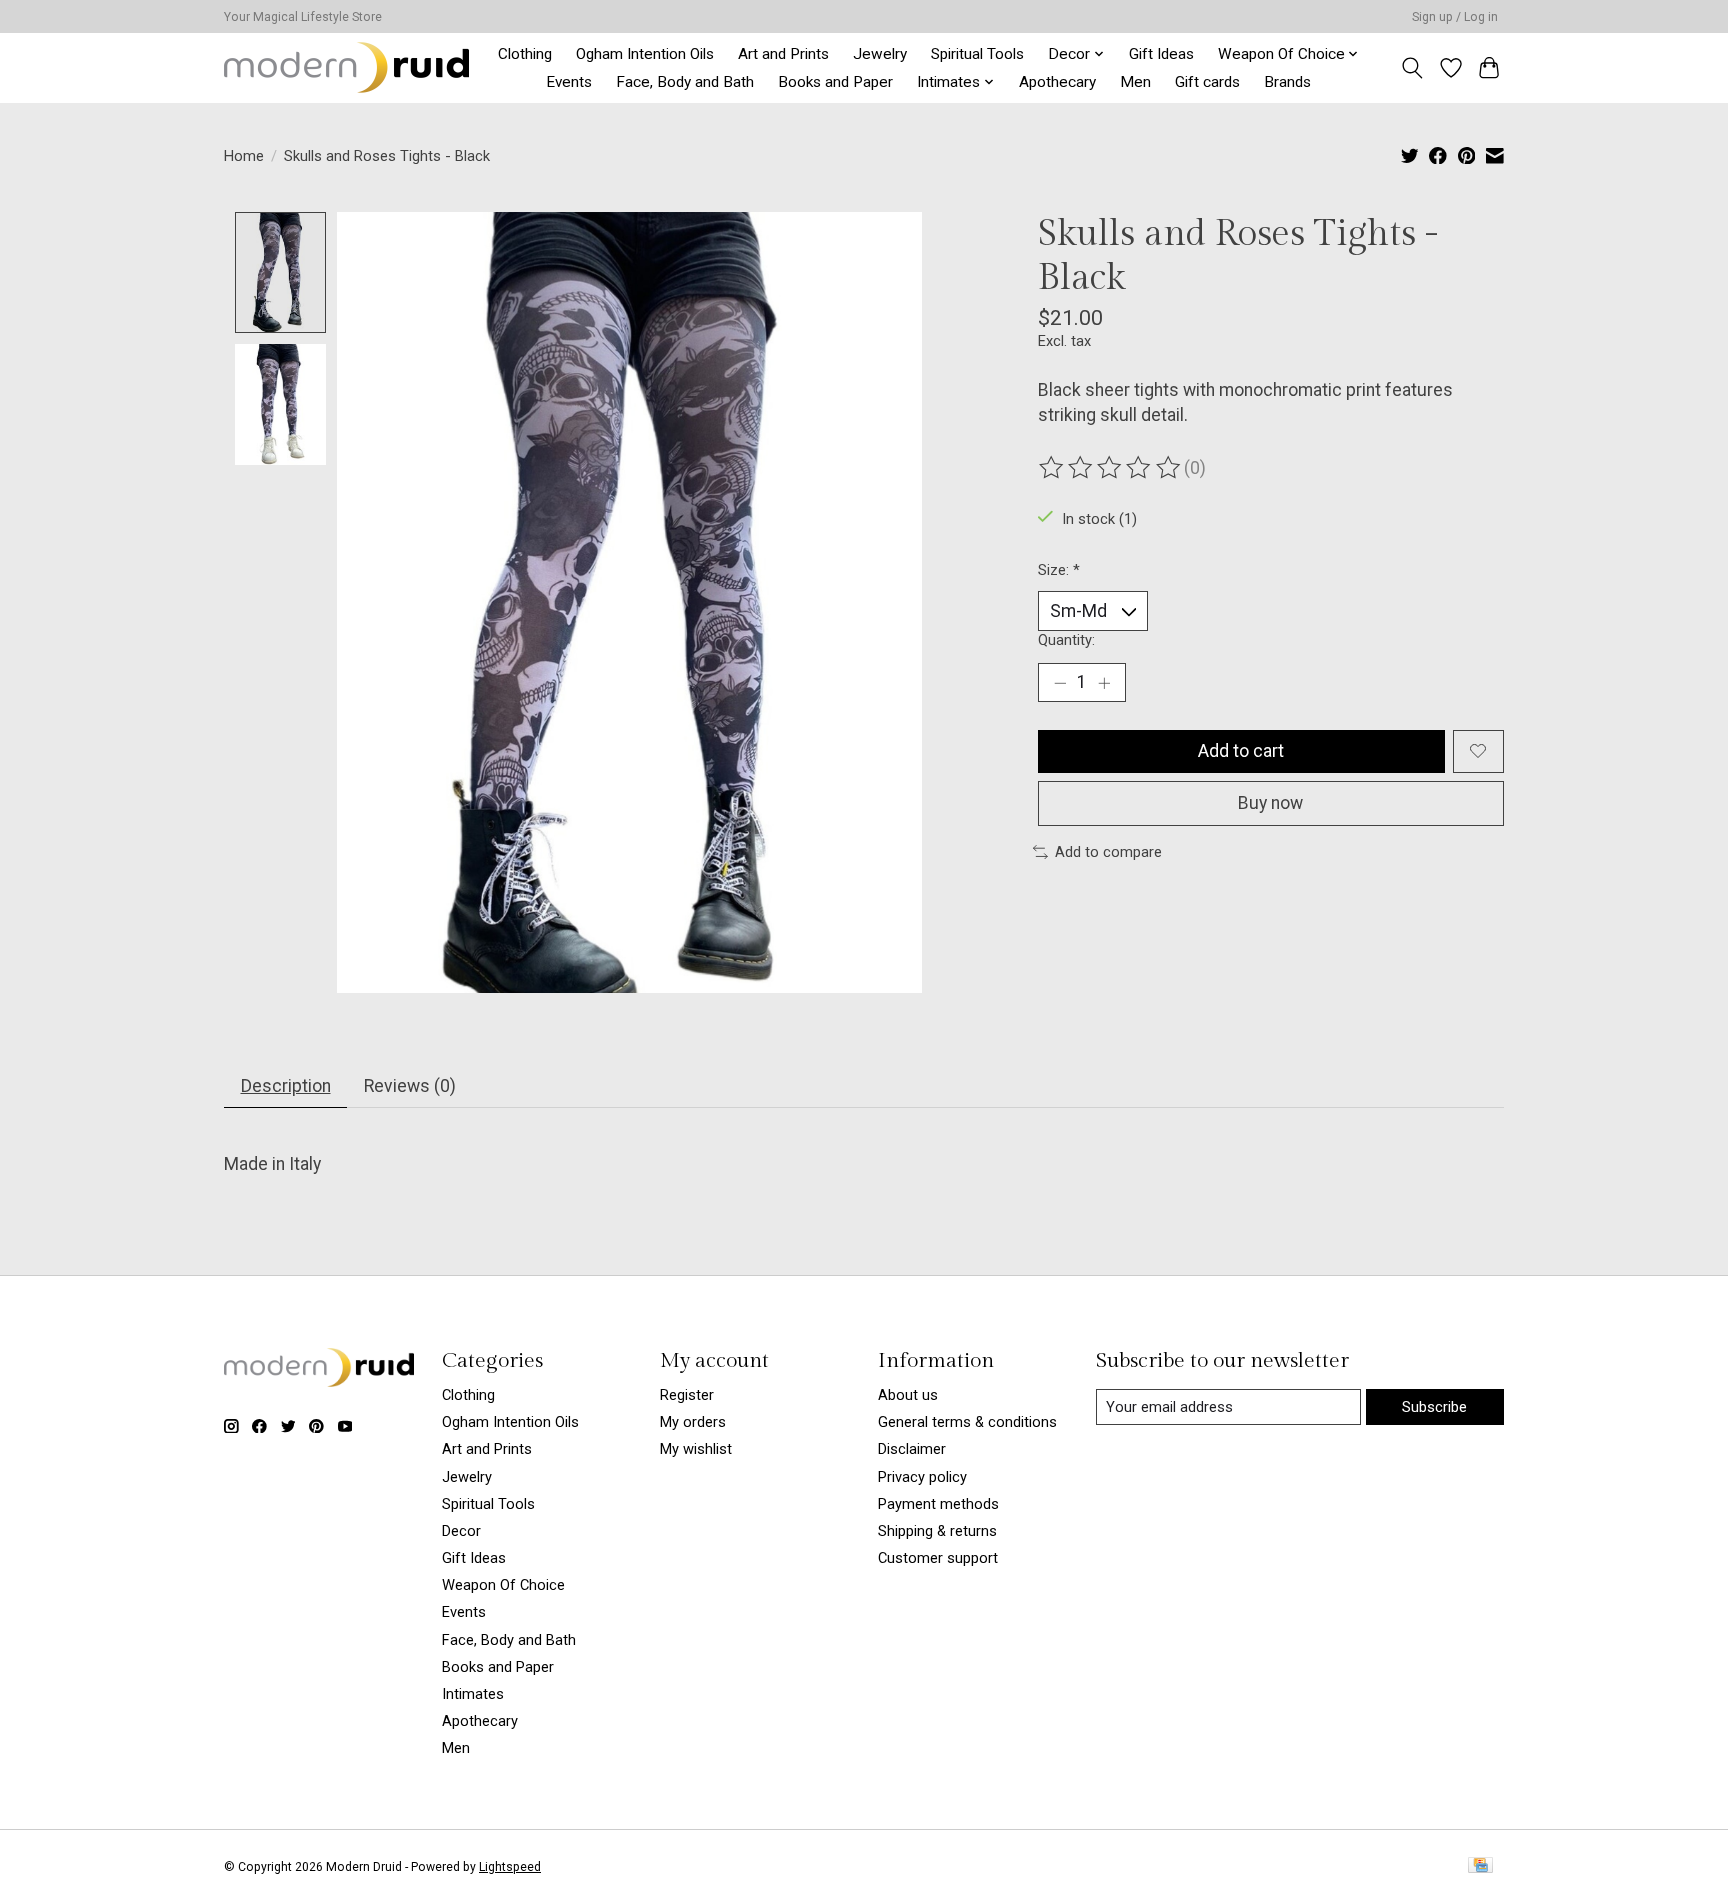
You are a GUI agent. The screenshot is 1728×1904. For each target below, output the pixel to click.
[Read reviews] (1111, 468)
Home (244, 156)
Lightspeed (510, 1867)
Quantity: (1066, 640)
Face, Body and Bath (685, 82)
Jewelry (880, 54)
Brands (1287, 82)
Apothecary (1057, 82)
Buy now (1270, 803)
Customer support (938, 1558)
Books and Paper (835, 82)
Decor (461, 1531)
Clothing (525, 54)
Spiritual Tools (977, 54)
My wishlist (696, 1449)
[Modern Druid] (346, 67)
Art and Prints (783, 54)
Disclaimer (912, 1449)
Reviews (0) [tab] (410, 1086)
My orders (693, 1422)
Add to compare (1108, 852)
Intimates (473, 1694)
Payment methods (938, 1504)
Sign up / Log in (1455, 17)
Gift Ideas (1161, 54)
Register (687, 1395)
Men (1135, 82)
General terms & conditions (967, 1422)
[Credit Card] (1480, 1866)
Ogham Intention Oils (645, 54)
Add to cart (1241, 751)
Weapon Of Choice (503, 1585)
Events (569, 82)
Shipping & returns (937, 1531)
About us (908, 1395)
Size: (1059, 570)
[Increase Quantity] (1104, 683)
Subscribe (1434, 1407)
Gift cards (1207, 82)
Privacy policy (922, 1477)
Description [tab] (286, 1086)
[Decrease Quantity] (1060, 683)
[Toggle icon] (1412, 68)
